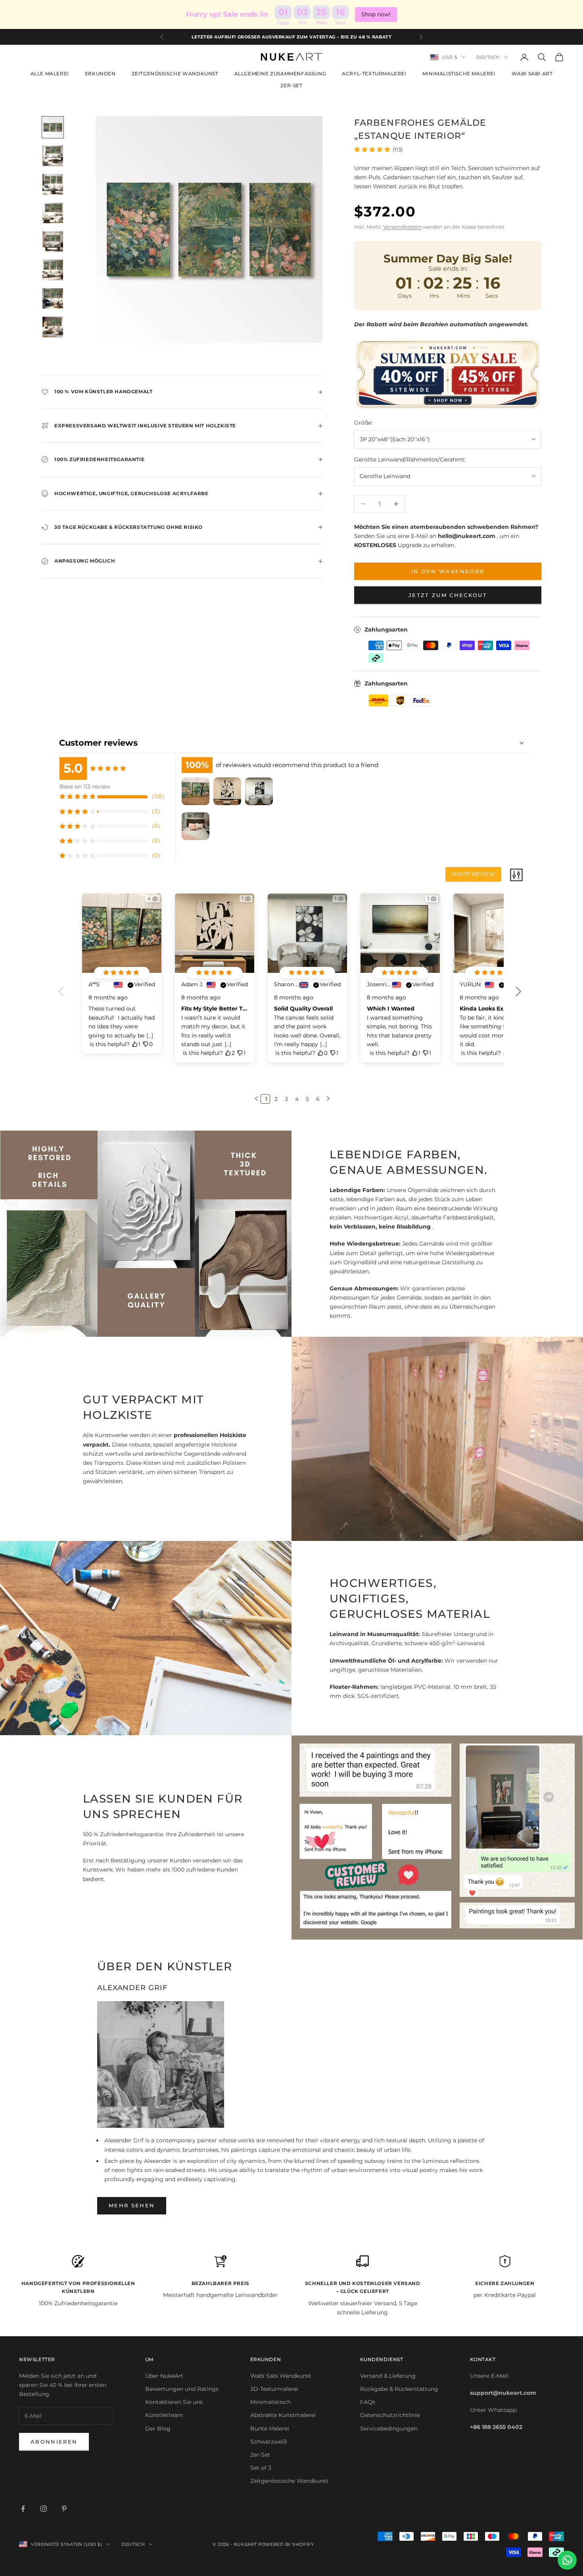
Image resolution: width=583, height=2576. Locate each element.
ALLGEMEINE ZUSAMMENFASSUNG (280, 74)
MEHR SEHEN (132, 2205)
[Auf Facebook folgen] (23, 2509)
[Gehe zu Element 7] (53, 299)
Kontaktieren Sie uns (174, 2402)
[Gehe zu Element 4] (53, 213)
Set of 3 (261, 2468)
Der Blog (158, 2429)
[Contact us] (567, 2560)
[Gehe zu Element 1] (53, 127)
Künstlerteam (164, 2415)
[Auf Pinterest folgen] (64, 2509)
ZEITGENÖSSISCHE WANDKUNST (175, 74)
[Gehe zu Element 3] (53, 184)
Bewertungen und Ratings (182, 2389)
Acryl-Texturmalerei (374, 74)
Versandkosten (402, 227)
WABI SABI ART (532, 74)
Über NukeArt (164, 2376)
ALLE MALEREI (50, 74)
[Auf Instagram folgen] (44, 2509)
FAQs (368, 2402)
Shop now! (376, 14)
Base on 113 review (85, 787)
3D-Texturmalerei (274, 2389)
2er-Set (291, 85)
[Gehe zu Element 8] (53, 327)
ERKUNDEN (100, 74)
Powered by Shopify (286, 2544)
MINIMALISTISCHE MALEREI (459, 74)
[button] (518, 997)
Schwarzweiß (268, 2442)
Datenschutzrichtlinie (390, 2415)
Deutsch (488, 57)
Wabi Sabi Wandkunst (281, 2376)
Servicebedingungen (389, 2429)
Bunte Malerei (270, 2429)
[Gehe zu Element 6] (53, 270)
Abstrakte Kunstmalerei (283, 2415)
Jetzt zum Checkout (448, 595)
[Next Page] (327, 1099)
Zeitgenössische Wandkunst (289, 2481)
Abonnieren (54, 2442)
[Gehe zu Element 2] (53, 156)
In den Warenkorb (448, 571)
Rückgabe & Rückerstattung (399, 2389)
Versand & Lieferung (388, 2376)
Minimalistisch (270, 2402)
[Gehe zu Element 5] (53, 241)
